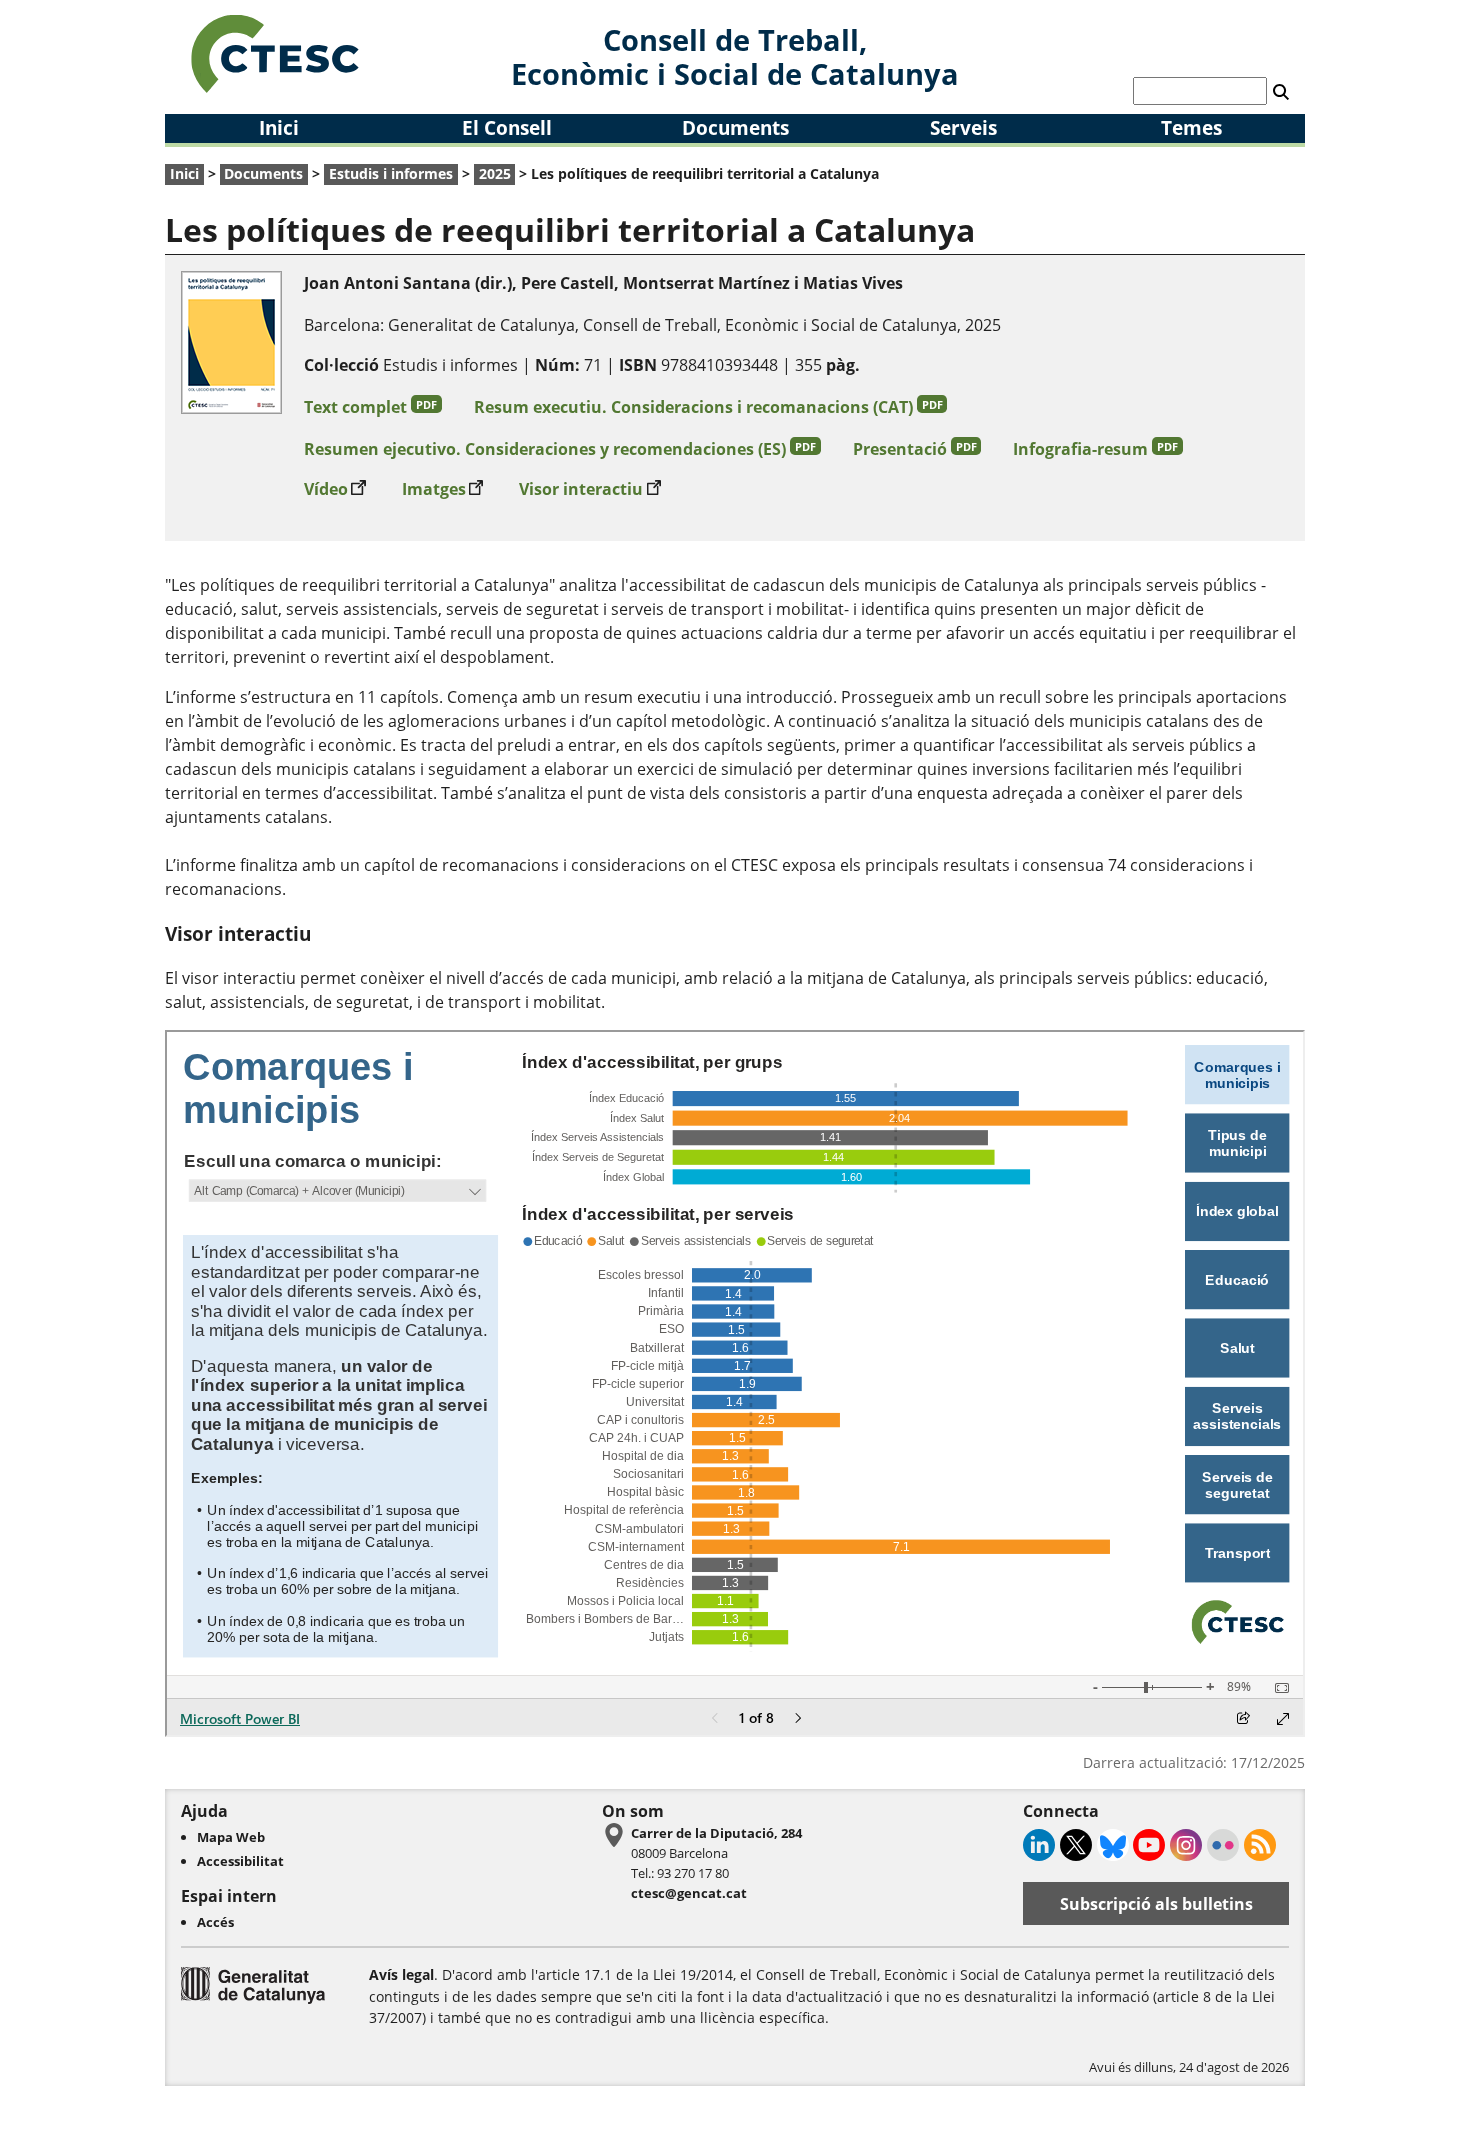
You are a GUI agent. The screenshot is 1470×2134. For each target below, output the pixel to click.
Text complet (370, 407)
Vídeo (335, 488)
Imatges (443, 488)
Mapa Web (231, 1837)
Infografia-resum (1095, 449)
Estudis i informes (391, 173)
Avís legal (401, 1974)
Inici (279, 127)
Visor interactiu (590, 488)
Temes (1191, 127)
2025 (495, 173)
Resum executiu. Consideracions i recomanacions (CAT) (708, 407)
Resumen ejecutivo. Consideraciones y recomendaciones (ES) (560, 449)
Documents (735, 127)
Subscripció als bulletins (1156, 1904)
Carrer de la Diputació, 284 (716, 1833)
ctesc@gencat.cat (689, 1893)
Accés (215, 1922)
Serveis (963, 127)
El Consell (507, 127)
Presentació (915, 449)
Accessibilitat (240, 1861)
